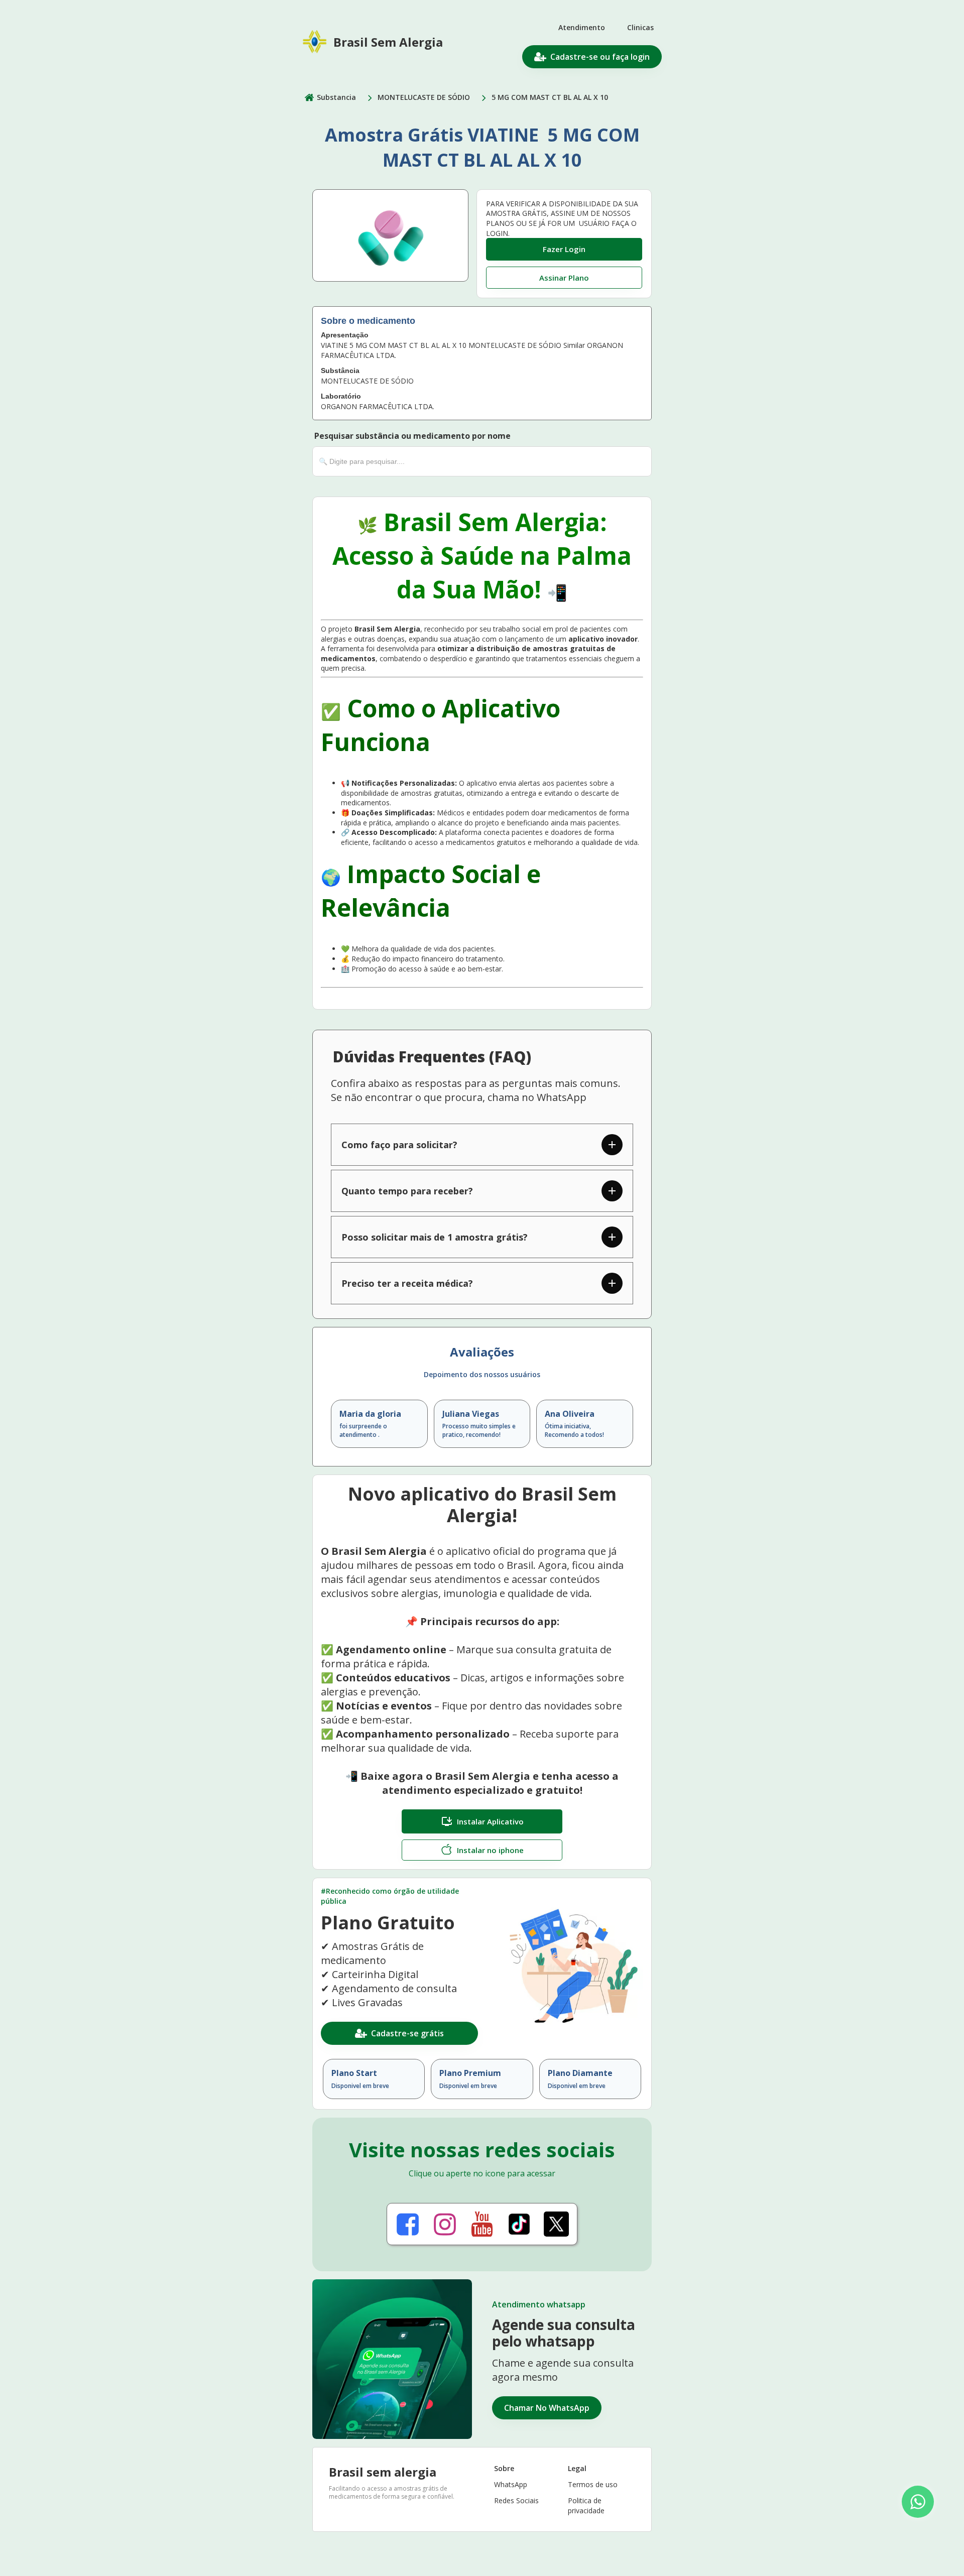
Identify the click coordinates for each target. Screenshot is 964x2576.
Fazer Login (564, 249)
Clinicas (640, 27)
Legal (577, 2468)
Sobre (504, 2468)
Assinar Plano (564, 278)
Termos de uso (593, 2484)
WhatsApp (511, 2484)
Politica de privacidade (586, 2505)
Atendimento (582, 27)
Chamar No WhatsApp (547, 2408)
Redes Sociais (516, 2500)
